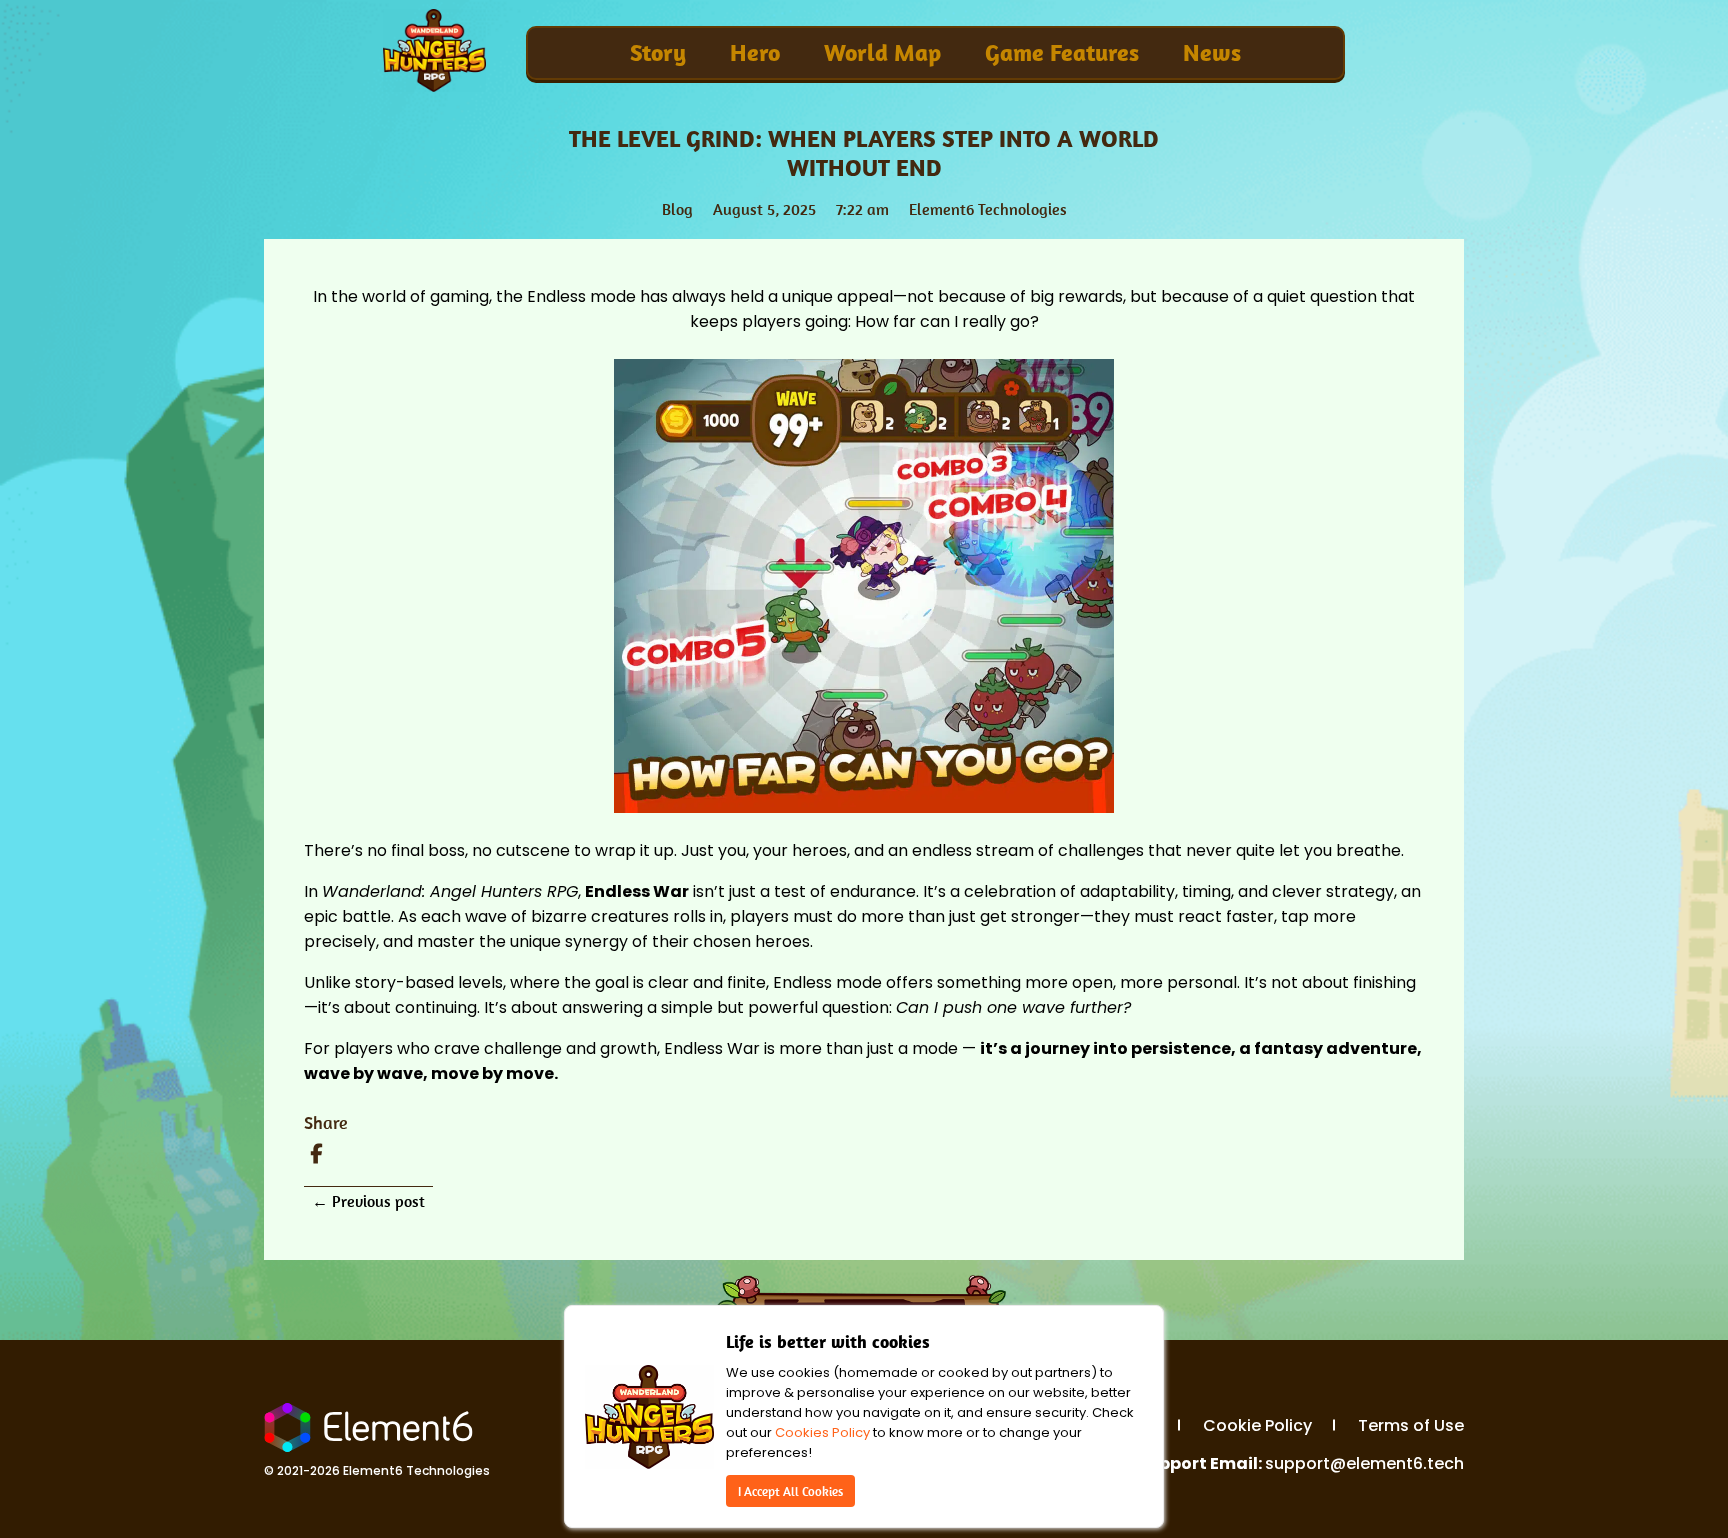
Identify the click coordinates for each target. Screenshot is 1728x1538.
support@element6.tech (1364, 1463)
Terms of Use (1411, 1425)
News (1212, 52)
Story (658, 52)
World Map (882, 52)
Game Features (1062, 52)
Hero (755, 52)
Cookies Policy (822, 1432)
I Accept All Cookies (790, 1491)
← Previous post (368, 1201)
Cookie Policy (1257, 1425)
